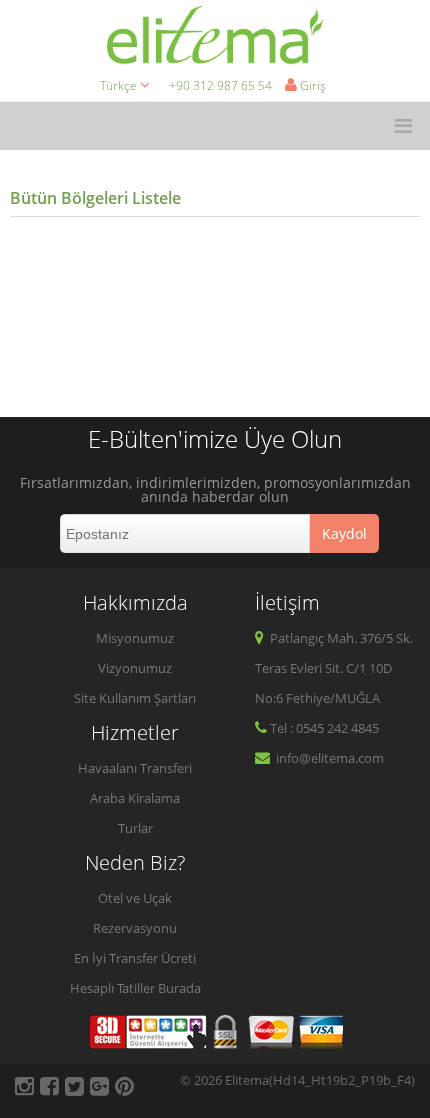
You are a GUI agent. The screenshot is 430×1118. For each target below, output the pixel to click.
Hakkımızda (135, 602)
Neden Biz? (135, 862)
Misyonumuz (135, 638)
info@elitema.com (328, 758)
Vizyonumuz (135, 668)
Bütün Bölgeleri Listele (95, 198)
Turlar (135, 828)
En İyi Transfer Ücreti (135, 958)
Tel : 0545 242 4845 (324, 728)
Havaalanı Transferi (135, 768)
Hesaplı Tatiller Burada (135, 988)
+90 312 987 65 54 (220, 85)
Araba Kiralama (135, 798)
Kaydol (344, 533)
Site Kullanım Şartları (135, 698)
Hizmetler (135, 732)
